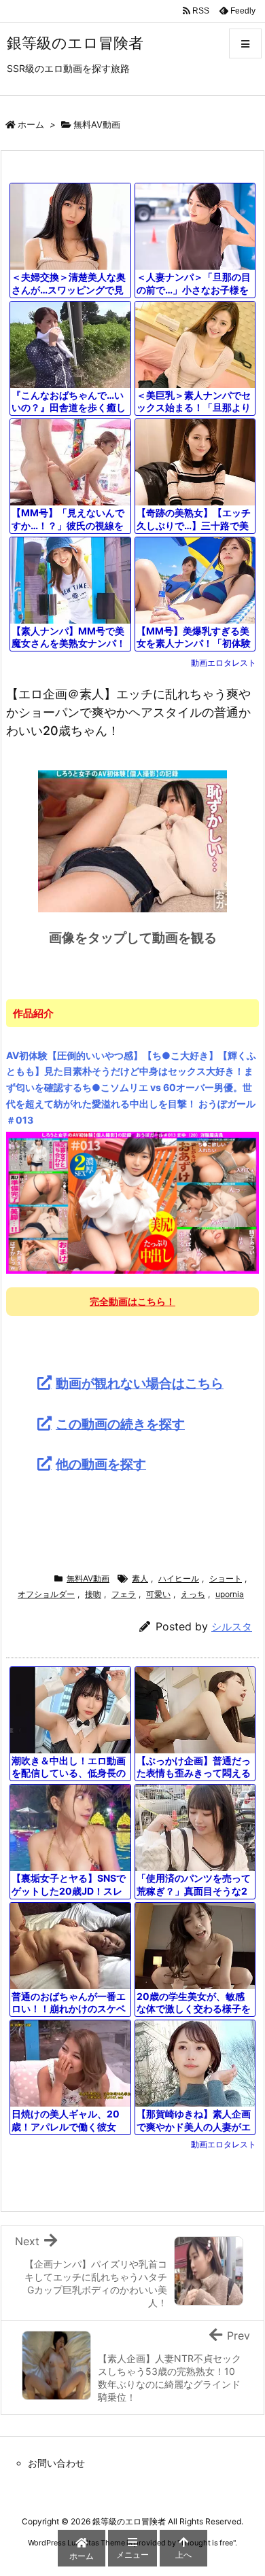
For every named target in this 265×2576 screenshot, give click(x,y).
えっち (193, 1594)
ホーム (31, 124)
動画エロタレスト (224, 663)
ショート (226, 1578)
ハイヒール (179, 1578)
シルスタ (232, 1627)
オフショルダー (46, 1594)
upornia (230, 1594)
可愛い (158, 1594)
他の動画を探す (101, 1464)
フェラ (124, 1594)
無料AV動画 (97, 124)
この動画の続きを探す (120, 1424)
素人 (140, 1578)
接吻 (93, 1594)
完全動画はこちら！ (132, 1301)
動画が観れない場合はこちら (140, 1383)
